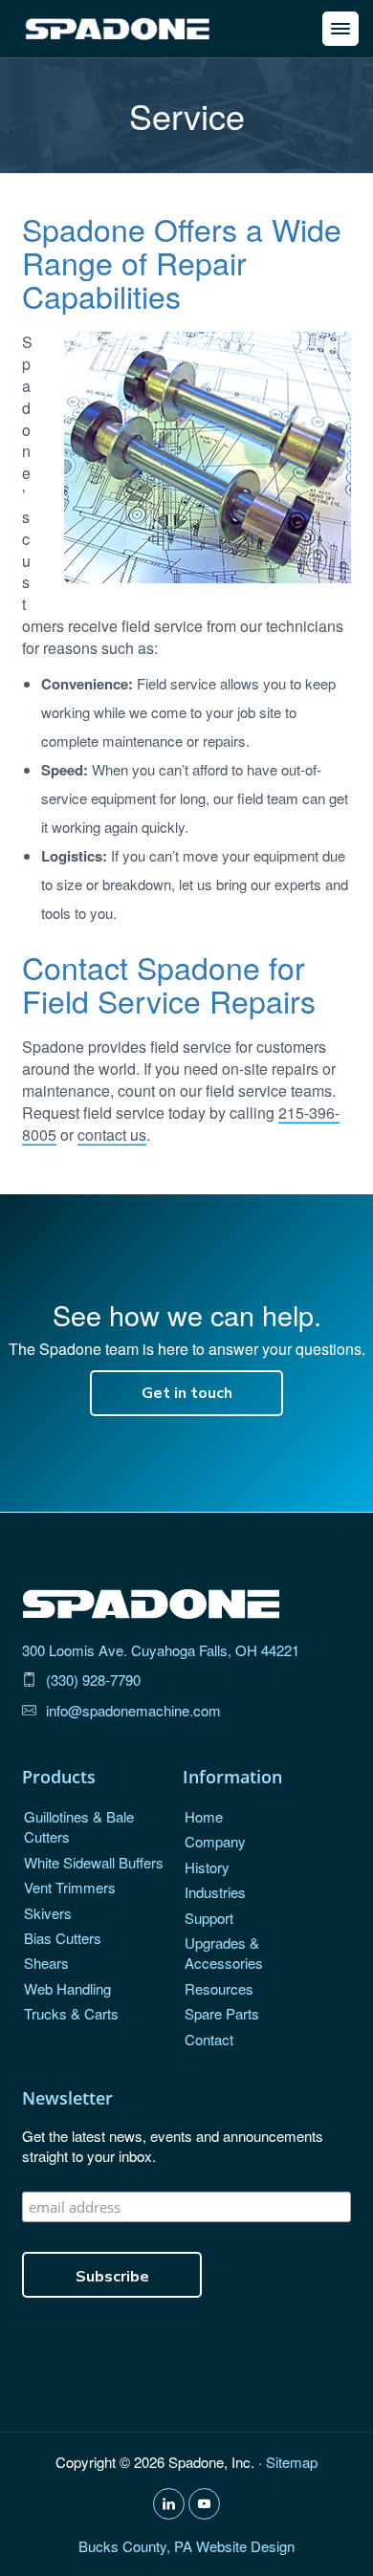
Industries (215, 1892)
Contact (209, 2039)
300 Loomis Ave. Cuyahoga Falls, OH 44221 (161, 1650)
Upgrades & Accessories (224, 1953)
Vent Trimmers (70, 1887)
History (207, 1867)
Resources (219, 1988)
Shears (46, 1963)
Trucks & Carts (71, 2013)
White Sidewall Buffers (94, 1862)
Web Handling (67, 1988)
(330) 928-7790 (93, 1680)
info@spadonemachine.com (133, 1710)
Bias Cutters (63, 1938)
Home (204, 1816)
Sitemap (292, 2462)
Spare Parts (222, 2013)
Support (209, 1918)
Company (215, 1841)
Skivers (48, 1913)
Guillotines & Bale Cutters (79, 1826)
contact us (112, 1135)
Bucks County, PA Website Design (186, 2546)
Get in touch (187, 1393)
